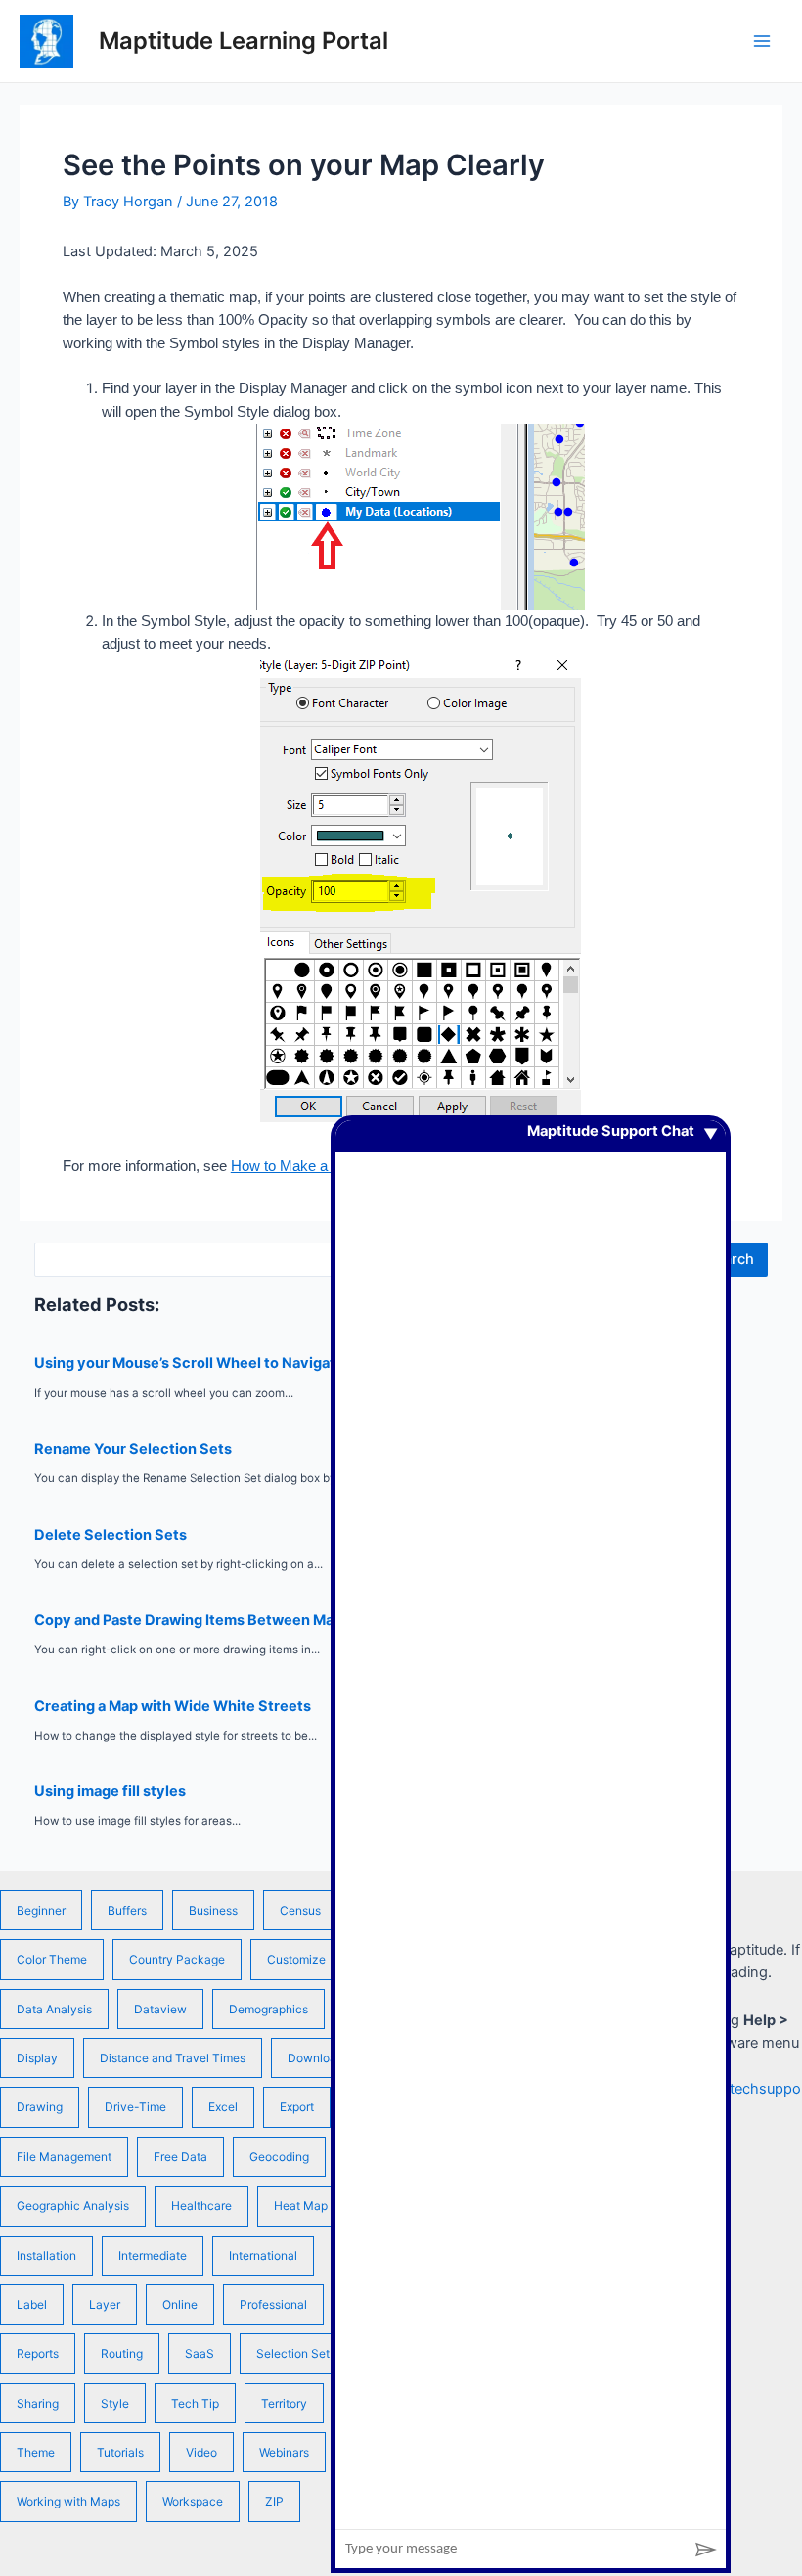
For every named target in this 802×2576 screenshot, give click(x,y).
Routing (122, 2353)
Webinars (284, 2452)
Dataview (160, 2009)
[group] (531, 1825)
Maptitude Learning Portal (244, 41)
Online (180, 2305)
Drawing (40, 2107)
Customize (296, 1959)
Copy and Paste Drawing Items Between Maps (192, 1620)
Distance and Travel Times (173, 2058)
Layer (105, 2305)
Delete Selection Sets (111, 1535)
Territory (284, 2403)
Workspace (193, 2501)
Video (201, 2452)
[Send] (706, 2549)
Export (297, 2107)
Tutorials (120, 2452)
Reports (38, 2353)
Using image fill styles (110, 1791)
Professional (273, 2305)
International (263, 2256)
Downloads (318, 2058)
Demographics (268, 2009)
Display (37, 2058)
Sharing (38, 2403)
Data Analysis (54, 2009)
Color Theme (52, 1959)
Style (115, 2403)
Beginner (41, 1910)
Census (300, 1910)
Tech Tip (195, 2403)
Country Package (177, 1959)
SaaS (200, 2353)
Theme (36, 2452)
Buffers (127, 1910)
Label (32, 2305)
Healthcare (201, 2206)
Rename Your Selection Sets (133, 1449)
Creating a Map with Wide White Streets (173, 1706)
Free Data (180, 2157)
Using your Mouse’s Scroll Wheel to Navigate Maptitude (226, 1363)
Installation (46, 2256)
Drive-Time (135, 2107)
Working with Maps (68, 2501)
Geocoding (279, 2157)
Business (213, 1910)
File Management (64, 2157)
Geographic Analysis (73, 2206)
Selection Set (293, 2353)
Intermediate (153, 2256)
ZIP (274, 2501)
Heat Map (301, 2206)
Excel (223, 2107)
